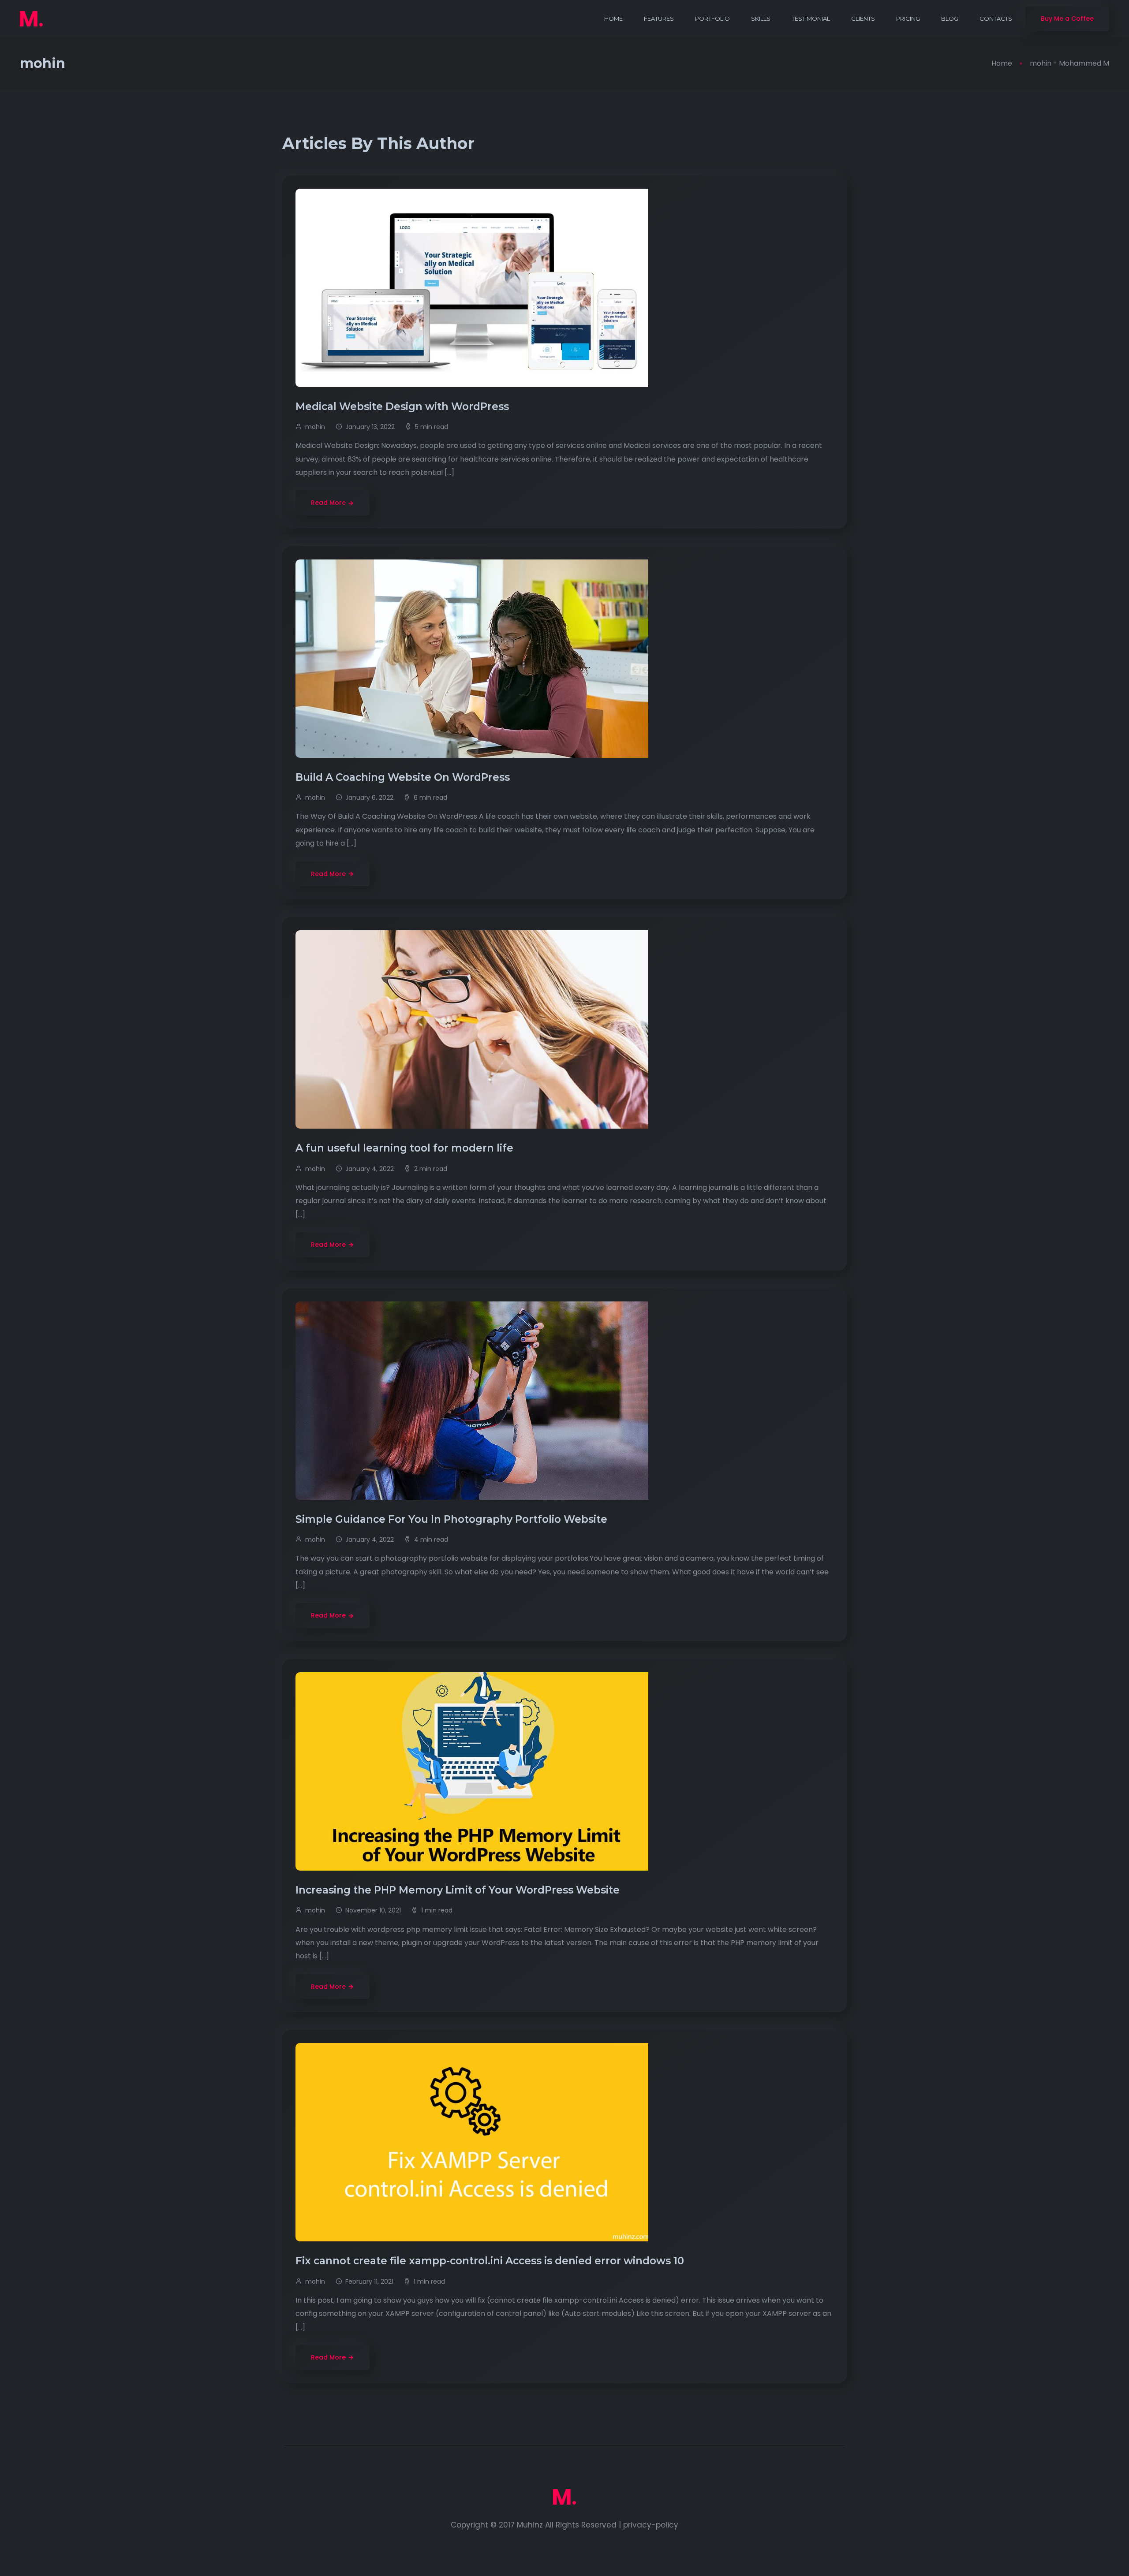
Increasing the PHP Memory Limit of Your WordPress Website (459, 1890)
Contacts (996, 19)
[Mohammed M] (31, 19)
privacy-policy (651, 2525)
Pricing (908, 19)
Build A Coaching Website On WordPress (404, 777)
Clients (863, 19)
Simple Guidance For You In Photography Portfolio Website (453, 1519)
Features (659, 19)
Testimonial (811, 19)
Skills (761, 19)
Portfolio (712, 19)
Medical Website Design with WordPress (404, 406)
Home (613, 19)
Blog (950, 19)
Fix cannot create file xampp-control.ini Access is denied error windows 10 (491, 2261)
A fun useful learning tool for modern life (406, 1148)
